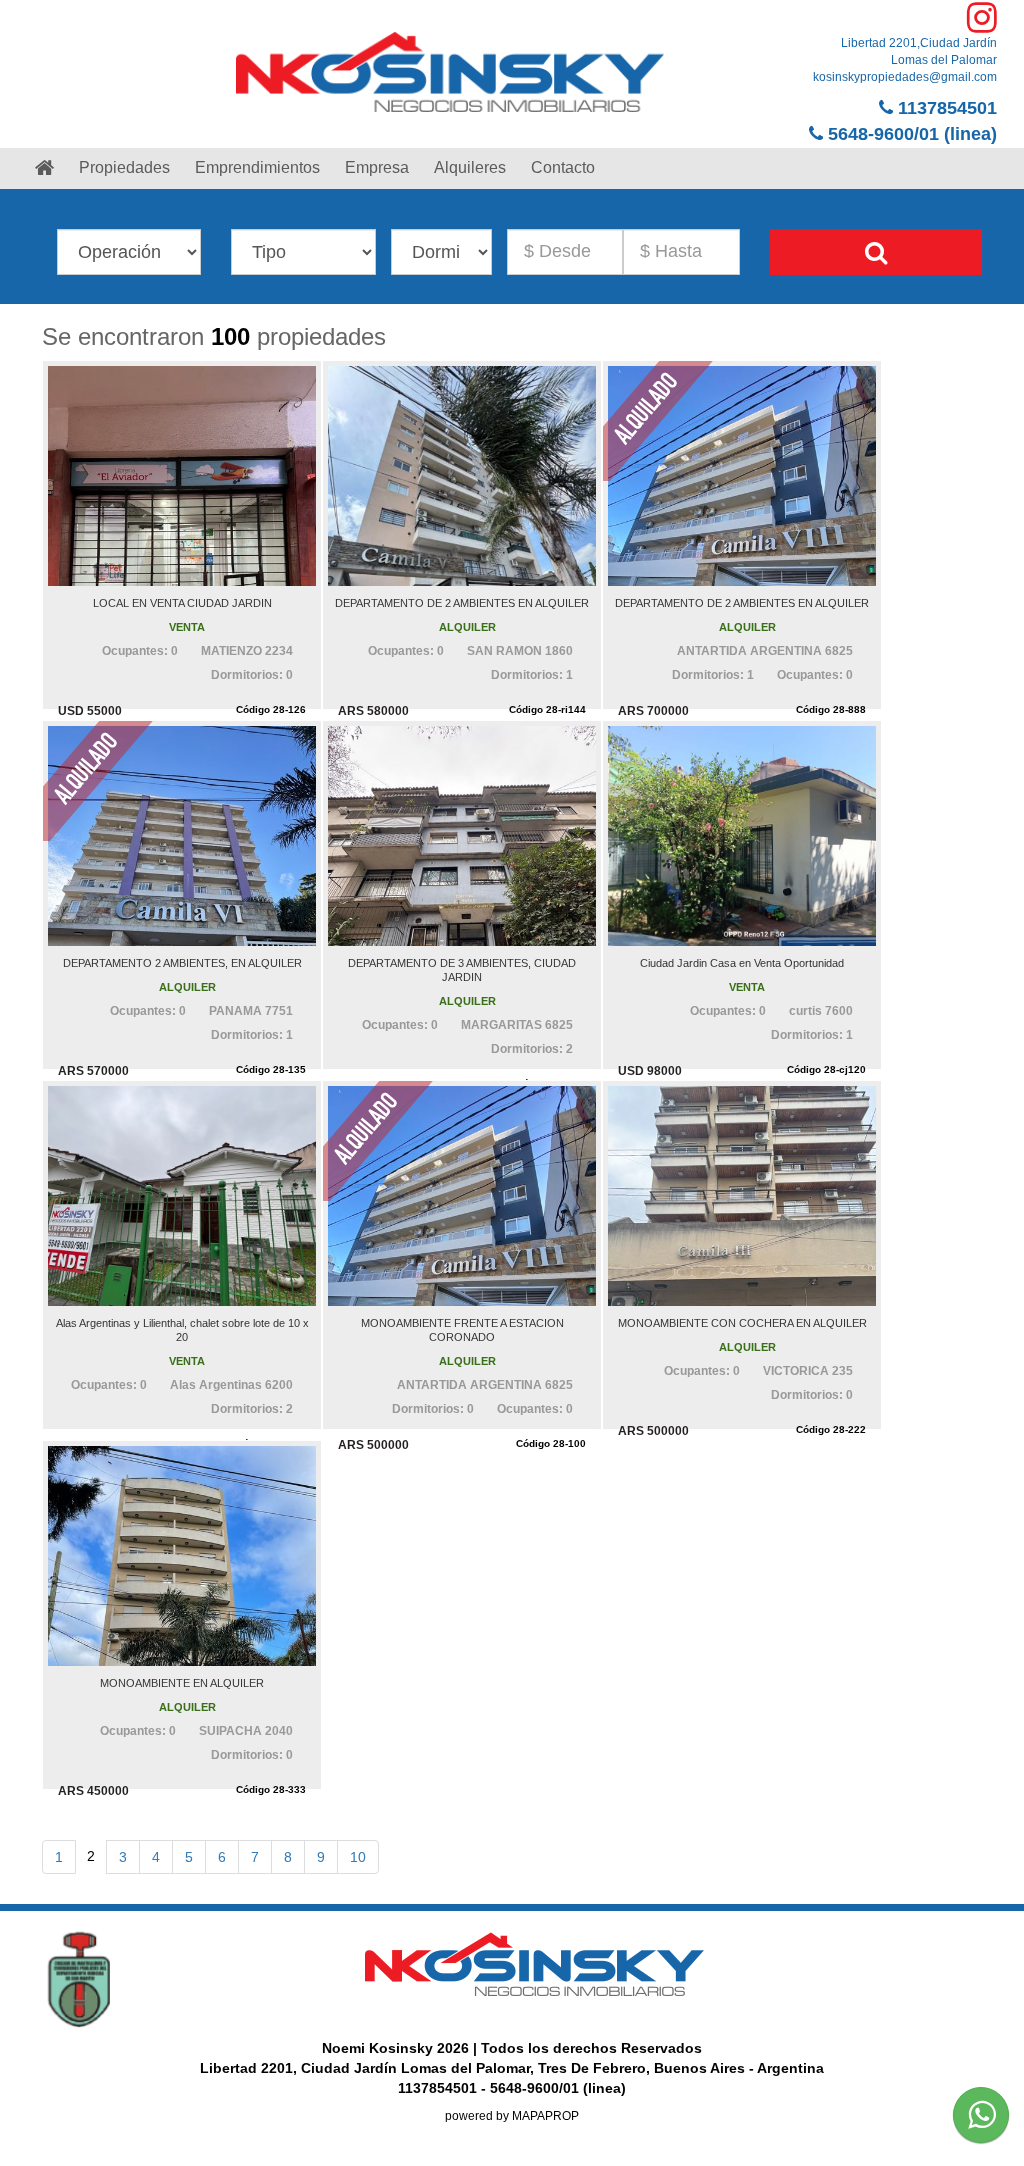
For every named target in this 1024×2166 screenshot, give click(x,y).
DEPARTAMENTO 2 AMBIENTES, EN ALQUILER (182, 963)
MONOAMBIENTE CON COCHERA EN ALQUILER (742, 1323)
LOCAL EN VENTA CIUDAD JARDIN (182, 603)
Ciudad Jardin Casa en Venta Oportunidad (742, 963)
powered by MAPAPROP (512, 2116)
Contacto (563, 167)
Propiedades (124, 167)
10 (358, 1857)
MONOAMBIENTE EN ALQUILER (182, 1683)
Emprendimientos (257, 167)
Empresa (377, 167)
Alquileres (470, 167)
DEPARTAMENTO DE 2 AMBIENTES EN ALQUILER (462, 603)
